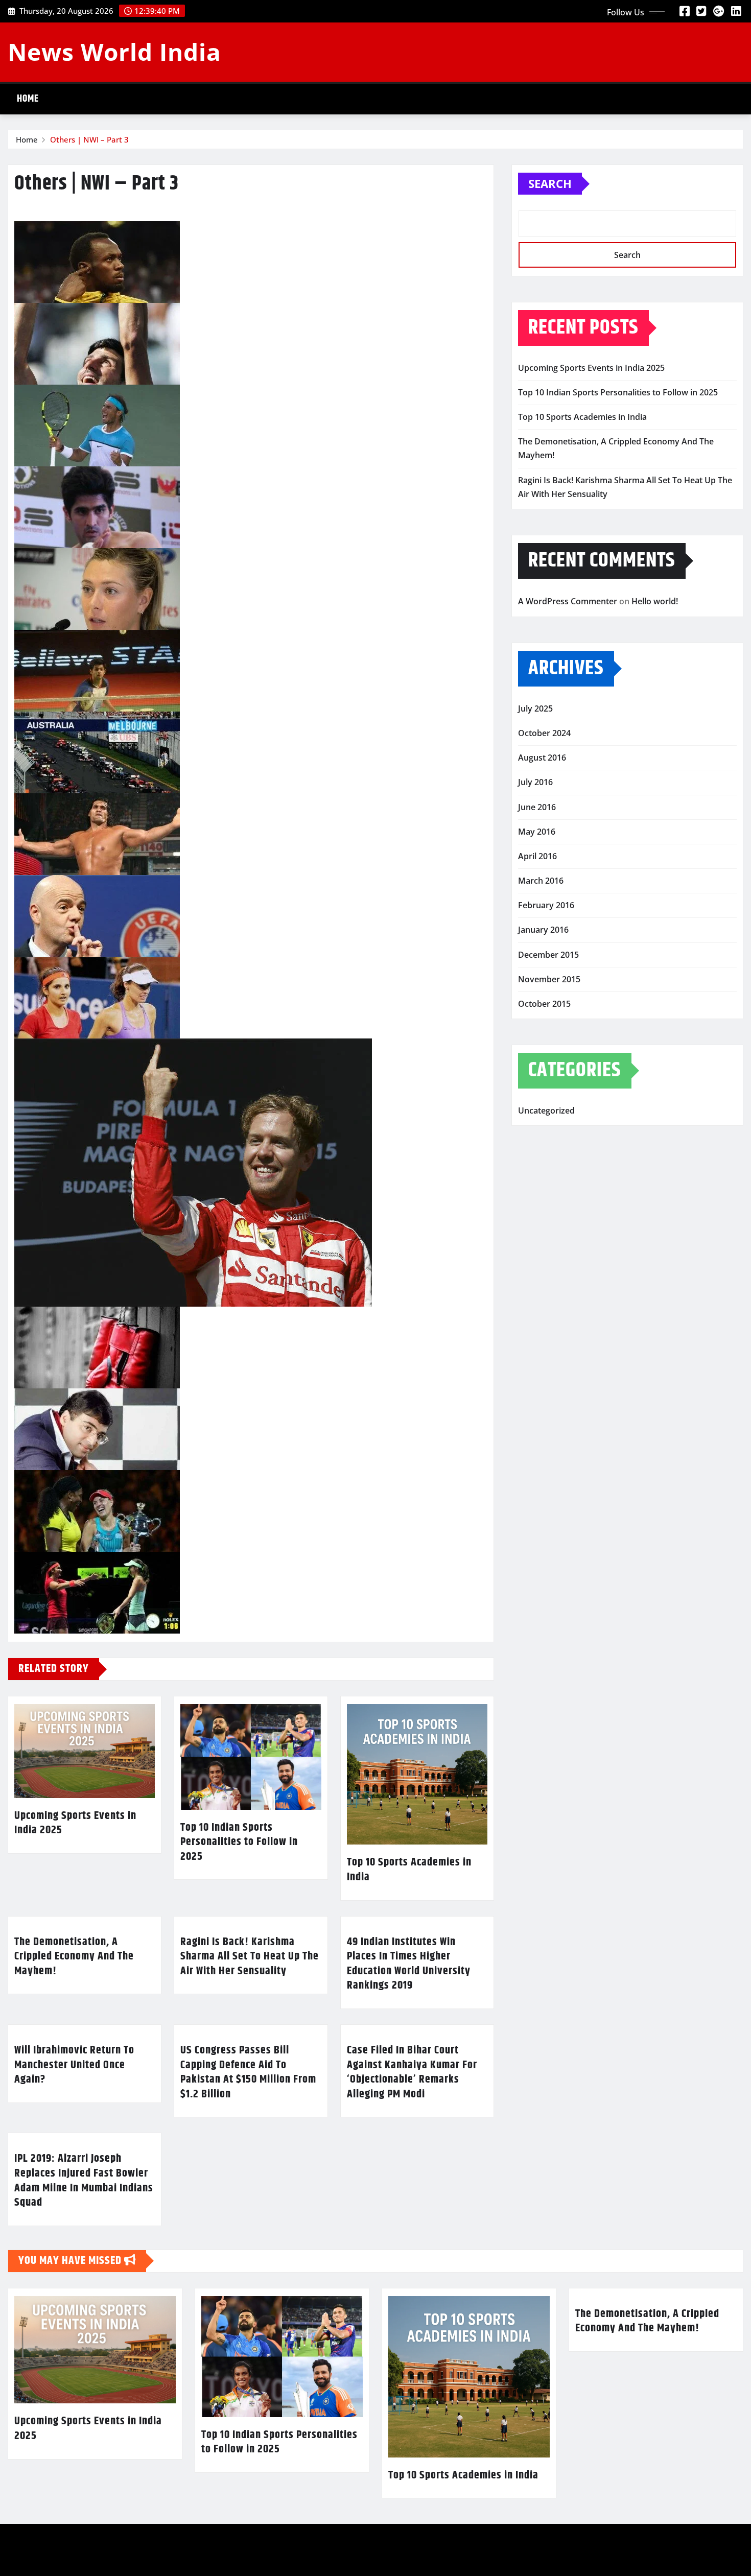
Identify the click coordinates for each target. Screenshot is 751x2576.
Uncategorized (546, 1110)
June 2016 (537, 807)
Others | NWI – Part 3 (89, 139)
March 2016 (541, 881)
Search (550, 183)
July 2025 (535, 708)
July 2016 (535, 782)
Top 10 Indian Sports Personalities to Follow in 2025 (239, 1842)
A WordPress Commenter (568, 601)
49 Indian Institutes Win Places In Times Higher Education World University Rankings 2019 (409, 1964)
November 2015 (549, 979)
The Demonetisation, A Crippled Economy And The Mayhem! (74, 1957)
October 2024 (544, 733)
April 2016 (537, 856)
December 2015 (548, 955)
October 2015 (544, 1004)
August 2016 (542, 758)
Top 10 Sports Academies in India (409, 1870)
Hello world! (655, 601)
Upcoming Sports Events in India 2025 (75, 1823)
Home (28, 99)
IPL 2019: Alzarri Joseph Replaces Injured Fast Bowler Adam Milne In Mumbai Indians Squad (84, 2181)
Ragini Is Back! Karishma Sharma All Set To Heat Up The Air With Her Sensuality (250, 1957)
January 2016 (543, 930)
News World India (114, 52)
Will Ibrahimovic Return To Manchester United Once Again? (74, 2065)
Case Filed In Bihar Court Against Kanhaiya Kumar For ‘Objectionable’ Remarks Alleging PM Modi (412, 2072)
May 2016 (537, 832)
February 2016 (546, 905)
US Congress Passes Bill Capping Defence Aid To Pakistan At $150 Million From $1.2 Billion (248, 2072)
